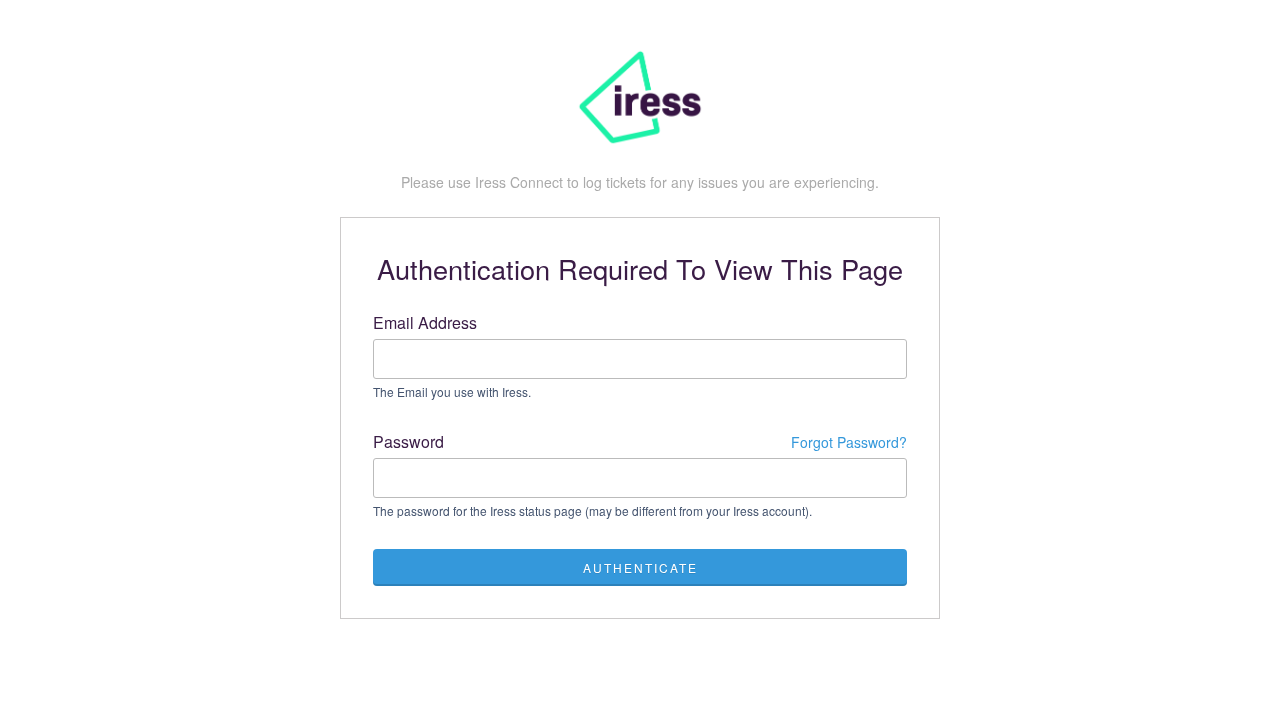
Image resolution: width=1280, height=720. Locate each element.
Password (640, 441)
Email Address (425, 322)
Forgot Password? (849, 442)
